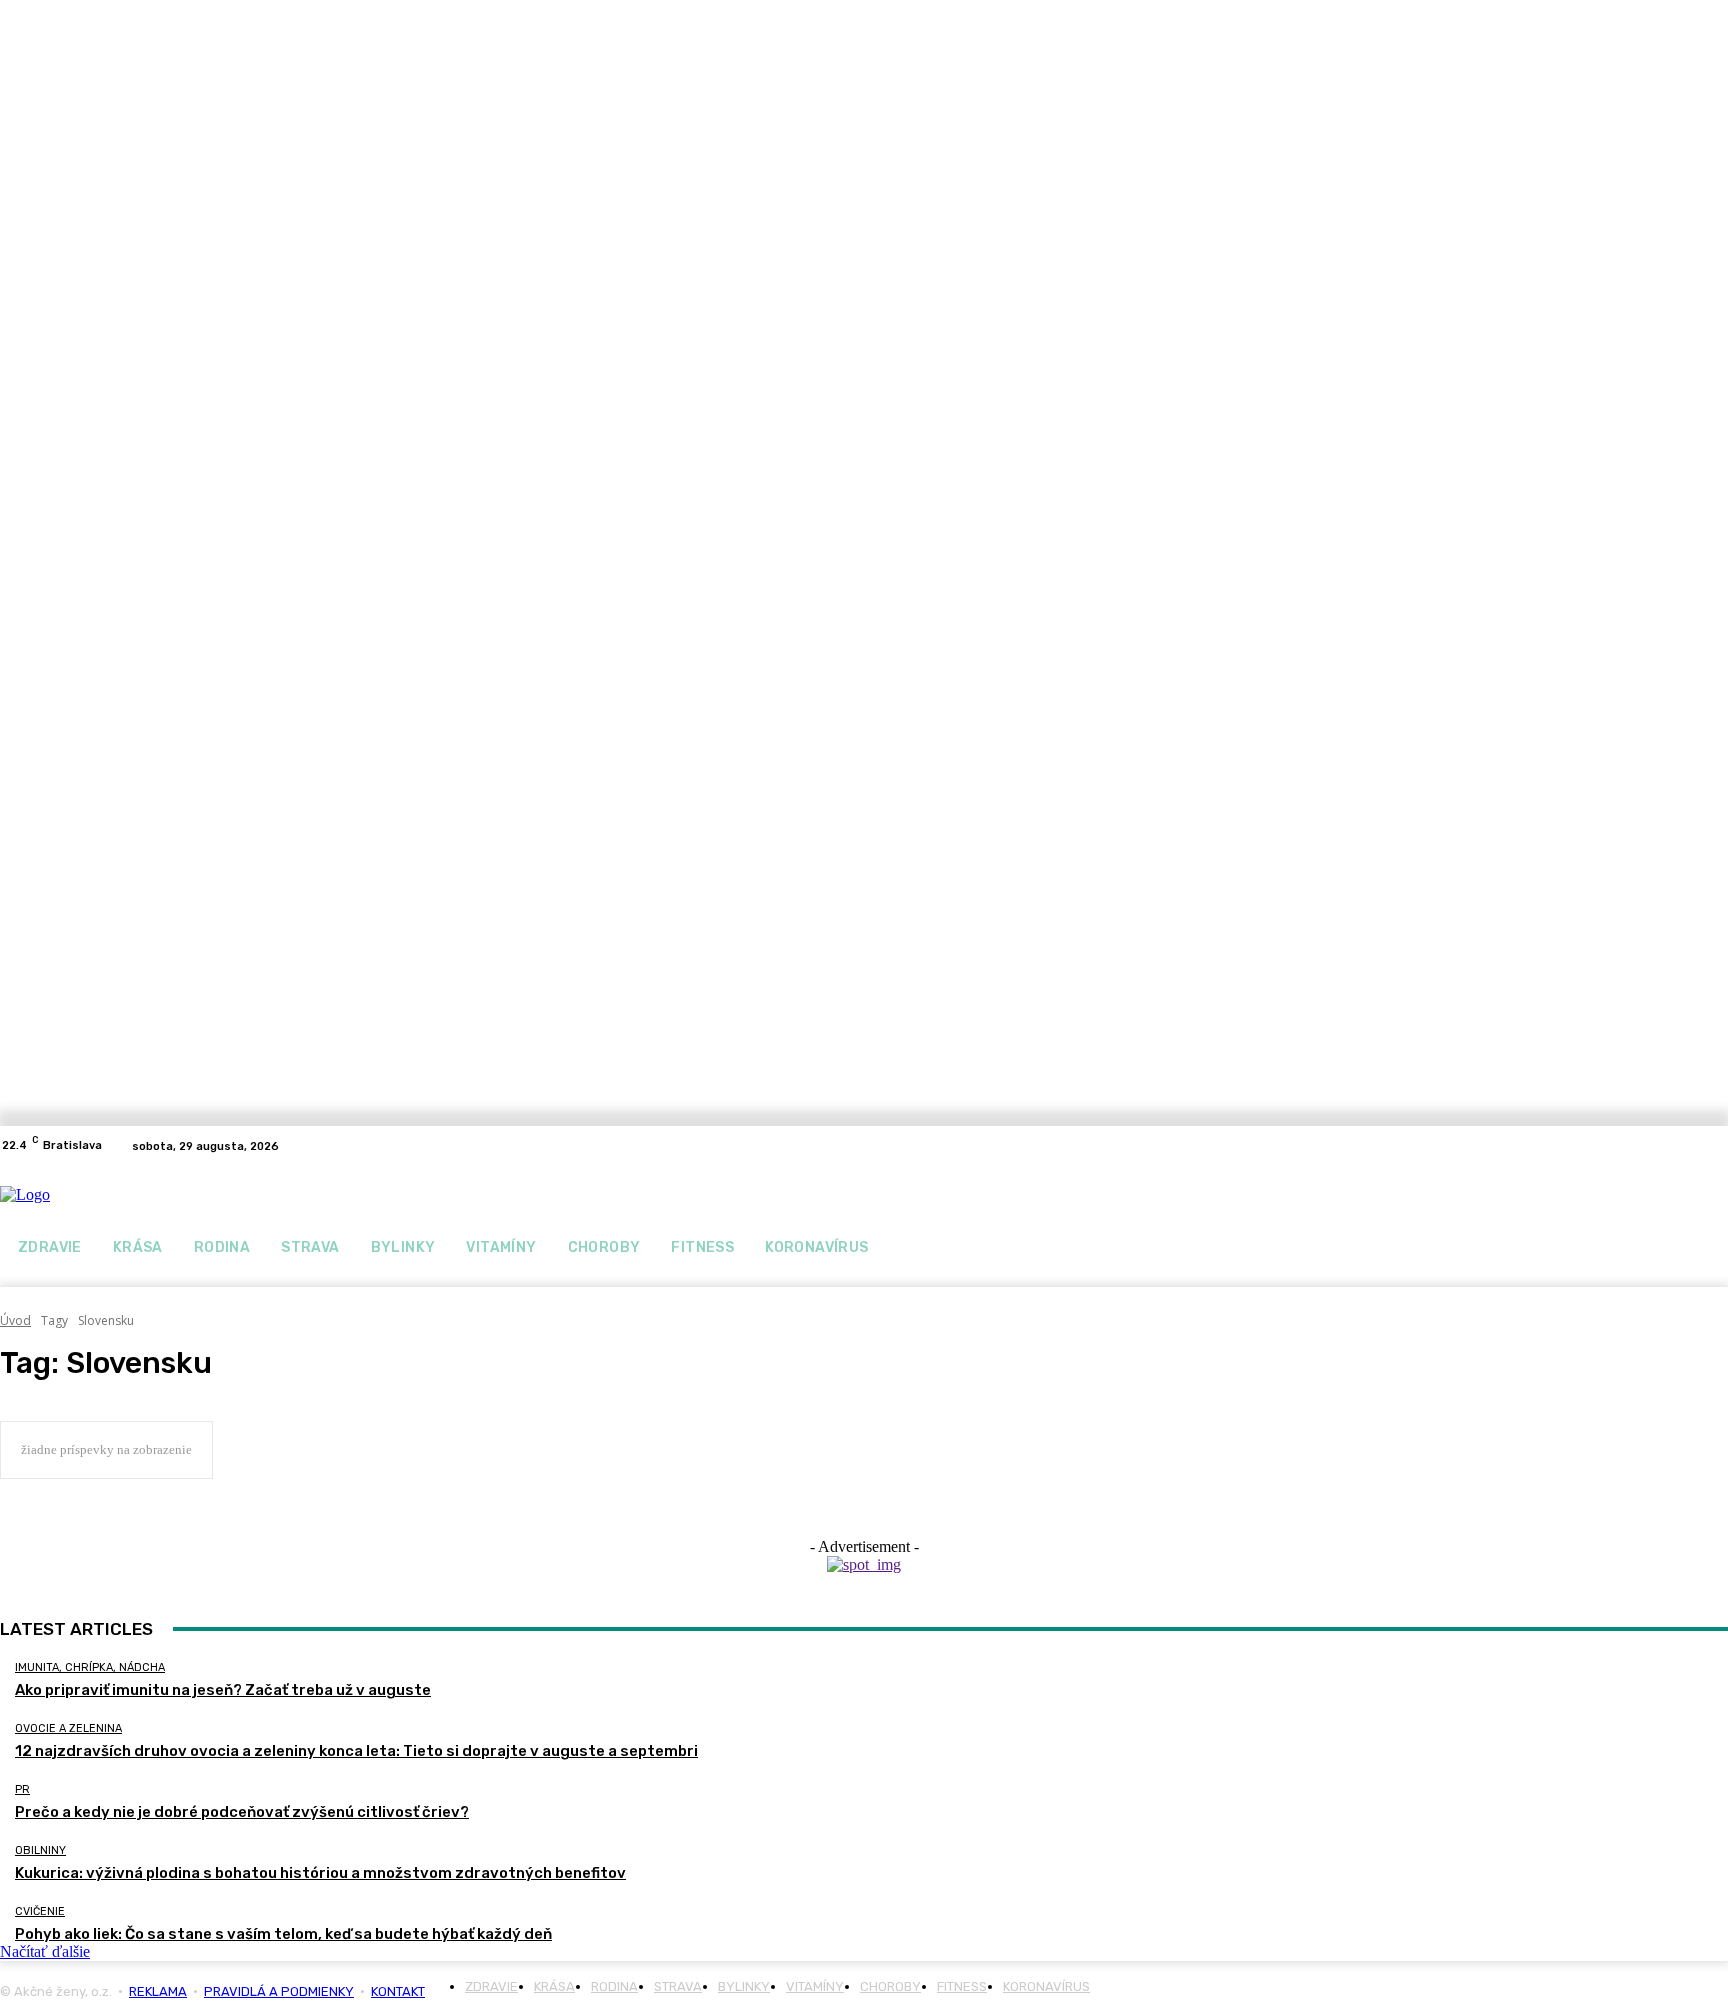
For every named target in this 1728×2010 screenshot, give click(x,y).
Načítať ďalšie (45, 1951)
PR (22, 1789)
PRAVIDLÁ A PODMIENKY (279, 1991)
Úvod (15, 1320)
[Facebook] (1692, 1146)
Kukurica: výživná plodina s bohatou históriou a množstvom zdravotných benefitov (320, 1873)
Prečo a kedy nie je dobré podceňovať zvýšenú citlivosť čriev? (242, 1812)
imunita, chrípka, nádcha (90, 1667)
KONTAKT (398, 1991)
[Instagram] (1716, 1146)
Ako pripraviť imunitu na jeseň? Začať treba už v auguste (223, 1690)
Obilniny (40, 1850)
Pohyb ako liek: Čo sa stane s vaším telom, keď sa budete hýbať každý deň (283, 1934)
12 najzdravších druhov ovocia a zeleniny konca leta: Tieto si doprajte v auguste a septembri (356, 1751)
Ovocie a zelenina (68, 1728)
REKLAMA (158, 1991)
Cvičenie (40, 1911)
